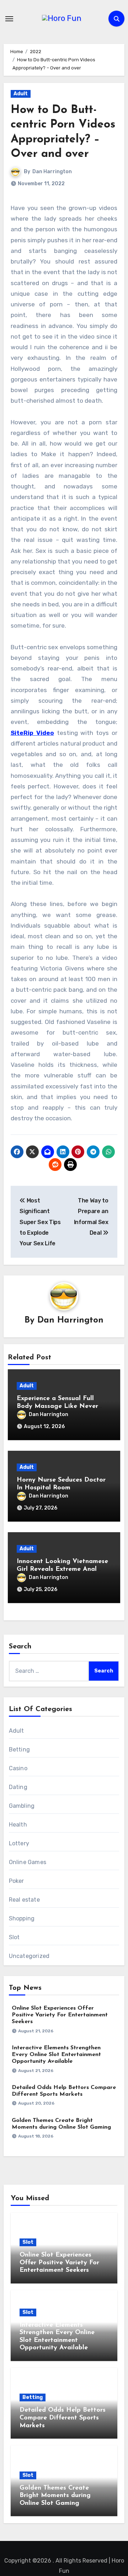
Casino (18, 1768)
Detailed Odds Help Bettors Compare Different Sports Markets (63, 2418)
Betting (19, 1750)
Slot (14, 1937)
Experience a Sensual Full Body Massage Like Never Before (57, 1406)
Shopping (22, 1918)
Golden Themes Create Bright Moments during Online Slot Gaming (55, 2496)
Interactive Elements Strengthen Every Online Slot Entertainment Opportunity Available (56, 2055)
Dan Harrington (52, 172)
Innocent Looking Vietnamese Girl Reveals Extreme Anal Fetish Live (62, 1569)
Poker (17, 1881)
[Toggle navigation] (9, 19)
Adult (21, 94)
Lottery (19, 1843)
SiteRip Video (32, 733)
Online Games (28, 1862)
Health (18, 1825)
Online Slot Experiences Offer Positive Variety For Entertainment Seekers (60, 2015)
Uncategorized (29, 1956)
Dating (18, 1787)
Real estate (24, 1900)
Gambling (22, 1806)
